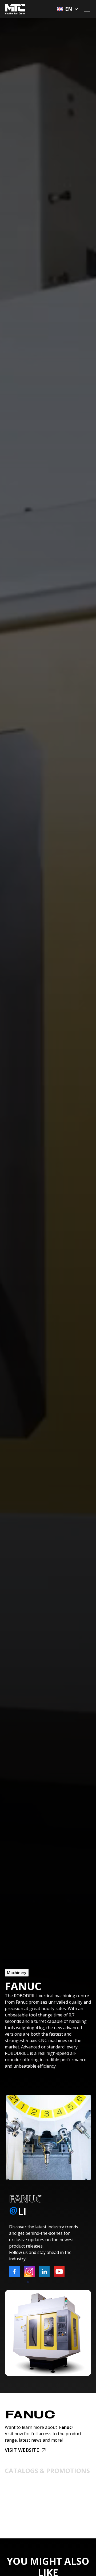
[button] (67, 9)
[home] (15, 9)
